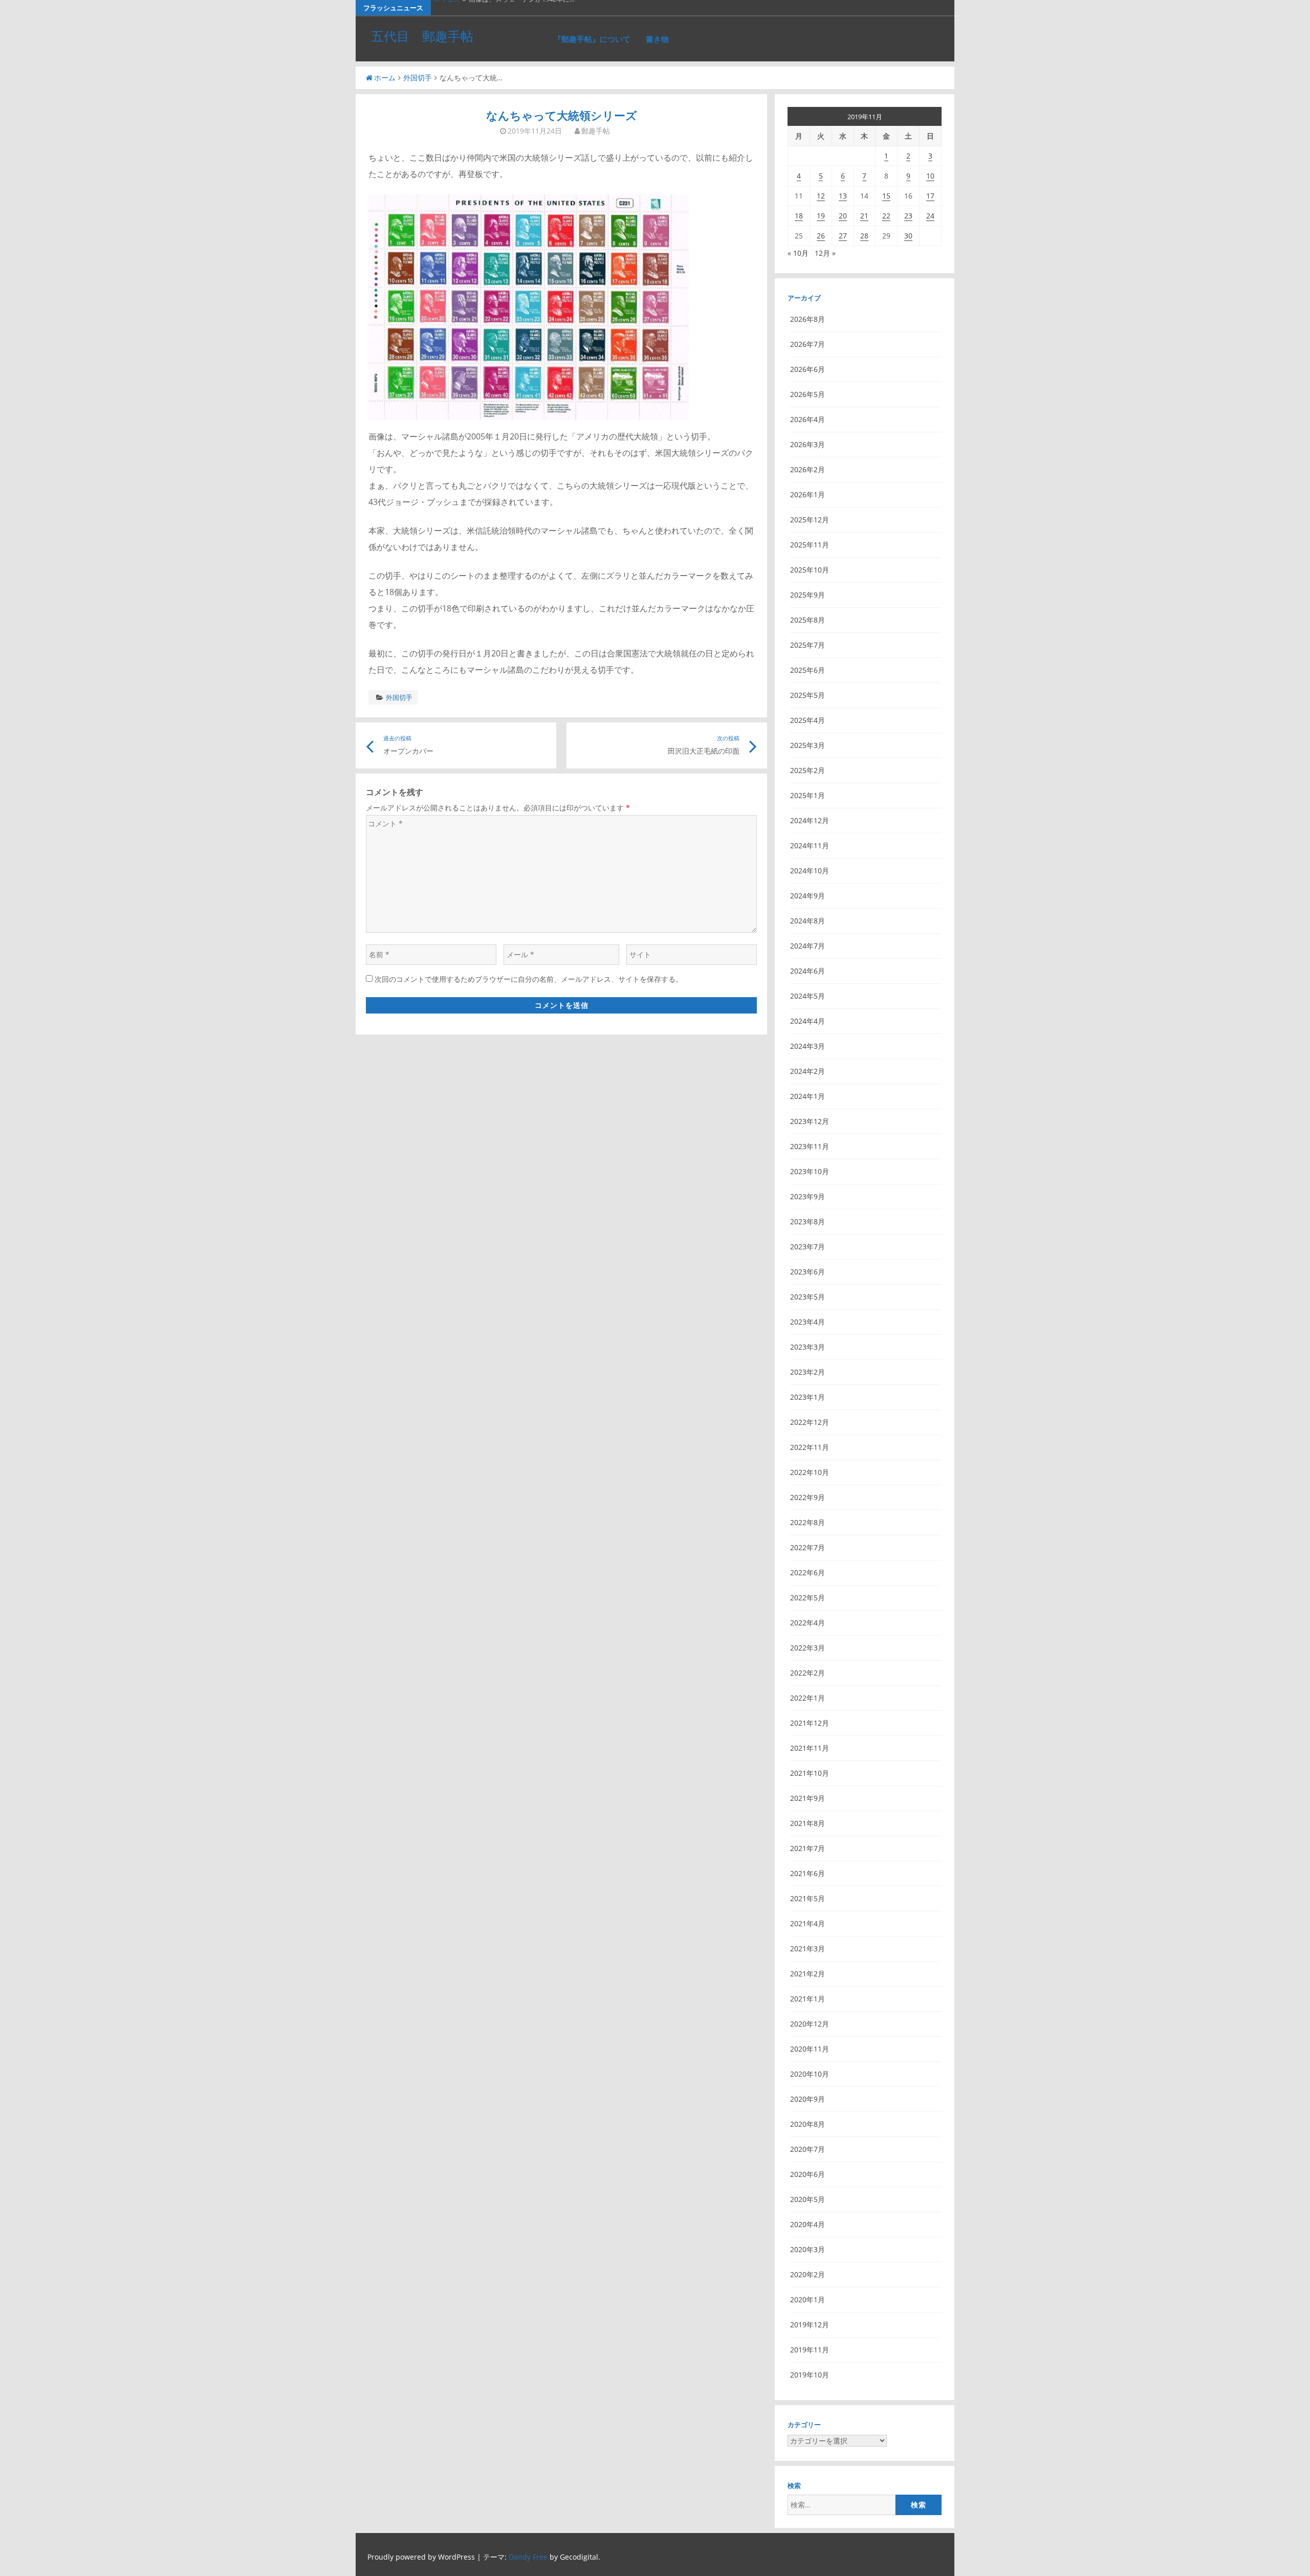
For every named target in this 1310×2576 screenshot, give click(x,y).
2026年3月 (807, 444)
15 (886, 196)
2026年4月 (807, 419)
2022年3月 (807, 1648)
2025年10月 (810, 570)
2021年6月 (807, 1873)
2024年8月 (807, 921)
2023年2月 (807, 1372)
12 (821, 196)
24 (930, 216)
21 (864, 216)
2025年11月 (810, 545)
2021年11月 (810, 1748)
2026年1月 (807, 494)
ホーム (385, 78)
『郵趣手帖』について (592, 39)
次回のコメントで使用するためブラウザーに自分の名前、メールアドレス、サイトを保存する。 (529, 979)
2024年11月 (810, 845)
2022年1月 (807, 1698)
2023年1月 (807, 1397)
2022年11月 (810, 1447)
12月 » (825, 253)
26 (821, 236)
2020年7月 (807, 2149)
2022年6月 (807, 1572)
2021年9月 (807, 1798)
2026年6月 (807, 369)
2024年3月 (807, 1046)
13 (843, 196)
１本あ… (446, 8)
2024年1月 (807, 1096)
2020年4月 (807, 2224)
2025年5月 (807, 695)
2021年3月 (807, 1948)
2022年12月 (810, 1422)
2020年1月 (807, 2299)
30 (908, 236)
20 (843, 216)
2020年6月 (807, 2174)
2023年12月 (810, 1121)
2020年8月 (807, 2124)
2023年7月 (807, 1247)
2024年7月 (807, 946)
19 (821, 216)
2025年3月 (807, 745)
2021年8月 (807, 1823)
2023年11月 (810, 1146)
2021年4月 (807, 1923)
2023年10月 (810, 1171)
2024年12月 (810, 820)
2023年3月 (807, 1347)
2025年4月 (807, 720)
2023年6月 (807, 1272)
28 (864, 236)
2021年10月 (810, 1773)
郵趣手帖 (596, 131)
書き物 (657, 39)
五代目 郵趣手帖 (422, 36)
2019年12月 (810, 2325)
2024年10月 (810, 871)
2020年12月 (810, 2024)
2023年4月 (807, 1322)
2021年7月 (807, 1848)
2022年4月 (807, 1623)
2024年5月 (807, 996)
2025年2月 (807, 770)
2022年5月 (807, 1598)
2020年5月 (807, 2199)
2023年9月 (807, 1196)
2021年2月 (807, 1974)
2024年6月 (807, 971)
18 (799, 216)
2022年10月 (810, 1472)
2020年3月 (807, 2249)
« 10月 (798, 253)
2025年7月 (807, 645)
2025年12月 (810, 520)
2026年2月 (807, 469)
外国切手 (418, 78)
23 (908, 216)
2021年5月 (807, 1898)
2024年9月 (807, 896)
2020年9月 (807, 2099)
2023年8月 (807, 1221)
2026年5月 (807, 394)
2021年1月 (807, 1999)
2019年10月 (810, 2375)
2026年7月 (807, 344)
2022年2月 (807, 1673)
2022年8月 (807, 1522)
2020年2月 (807, 2274)
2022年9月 (807, 1497)
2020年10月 (810, 2074)
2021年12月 (810, 1723)
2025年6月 (807, 670)
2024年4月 (807, 1021)
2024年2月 (807, 1071)
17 (930, 196)
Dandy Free (528, 2557)
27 (843, 236)
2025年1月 (807, 795)
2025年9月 (807, 595)
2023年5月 (807, 1297)
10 (930, 176)
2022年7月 (807, 1547)
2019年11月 (810, 2350)
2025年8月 (807, 620)
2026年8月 (807, 319)
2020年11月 (810, 2049)
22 (886, 216)
